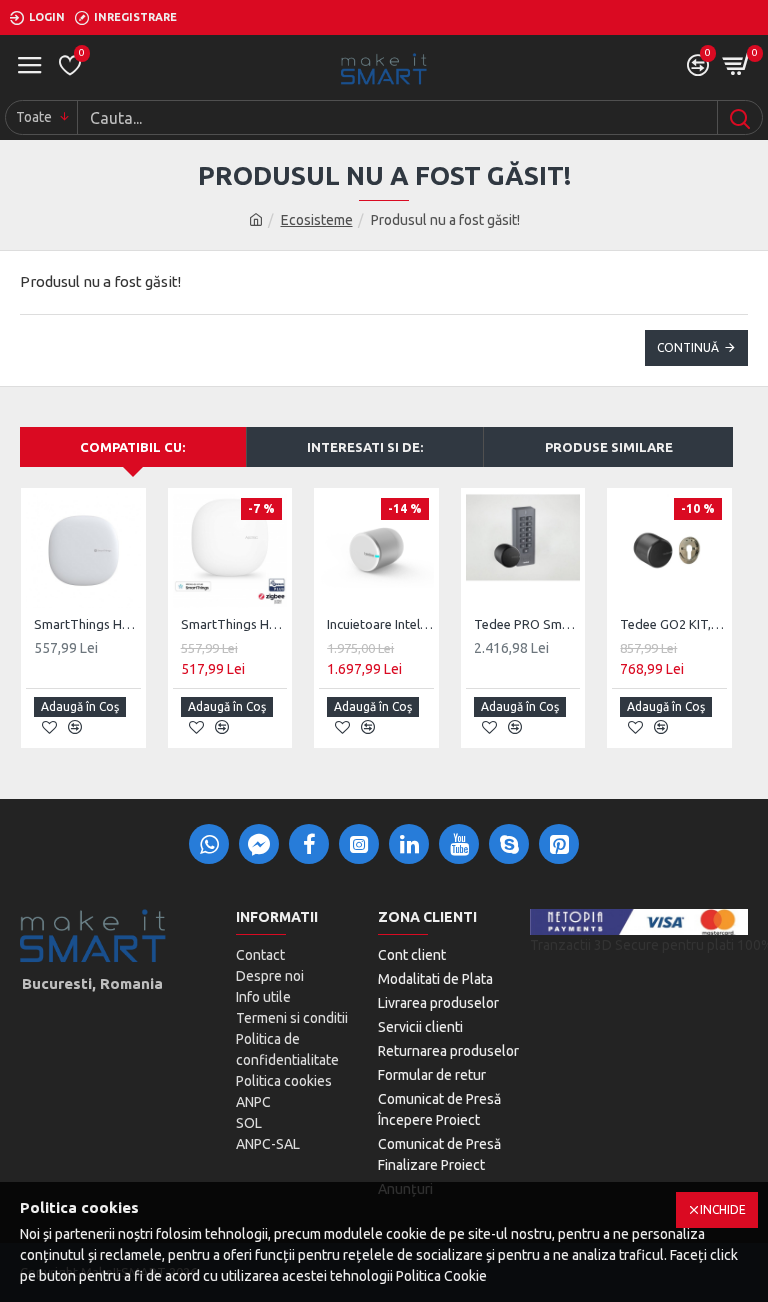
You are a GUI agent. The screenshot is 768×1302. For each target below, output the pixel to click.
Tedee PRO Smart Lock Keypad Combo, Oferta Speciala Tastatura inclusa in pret (527, 624)
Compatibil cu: (132, 447)
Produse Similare (609, 447)
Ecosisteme (317, 220)
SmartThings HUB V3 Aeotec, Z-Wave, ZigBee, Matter (234, 624)
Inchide (723, 1209)
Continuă (688, 347)
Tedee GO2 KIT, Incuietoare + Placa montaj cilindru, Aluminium (673, 624)
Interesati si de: (365, 447)
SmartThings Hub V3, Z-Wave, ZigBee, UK (87, 624)
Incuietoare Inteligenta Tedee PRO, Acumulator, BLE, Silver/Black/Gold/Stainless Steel (380, 624)
